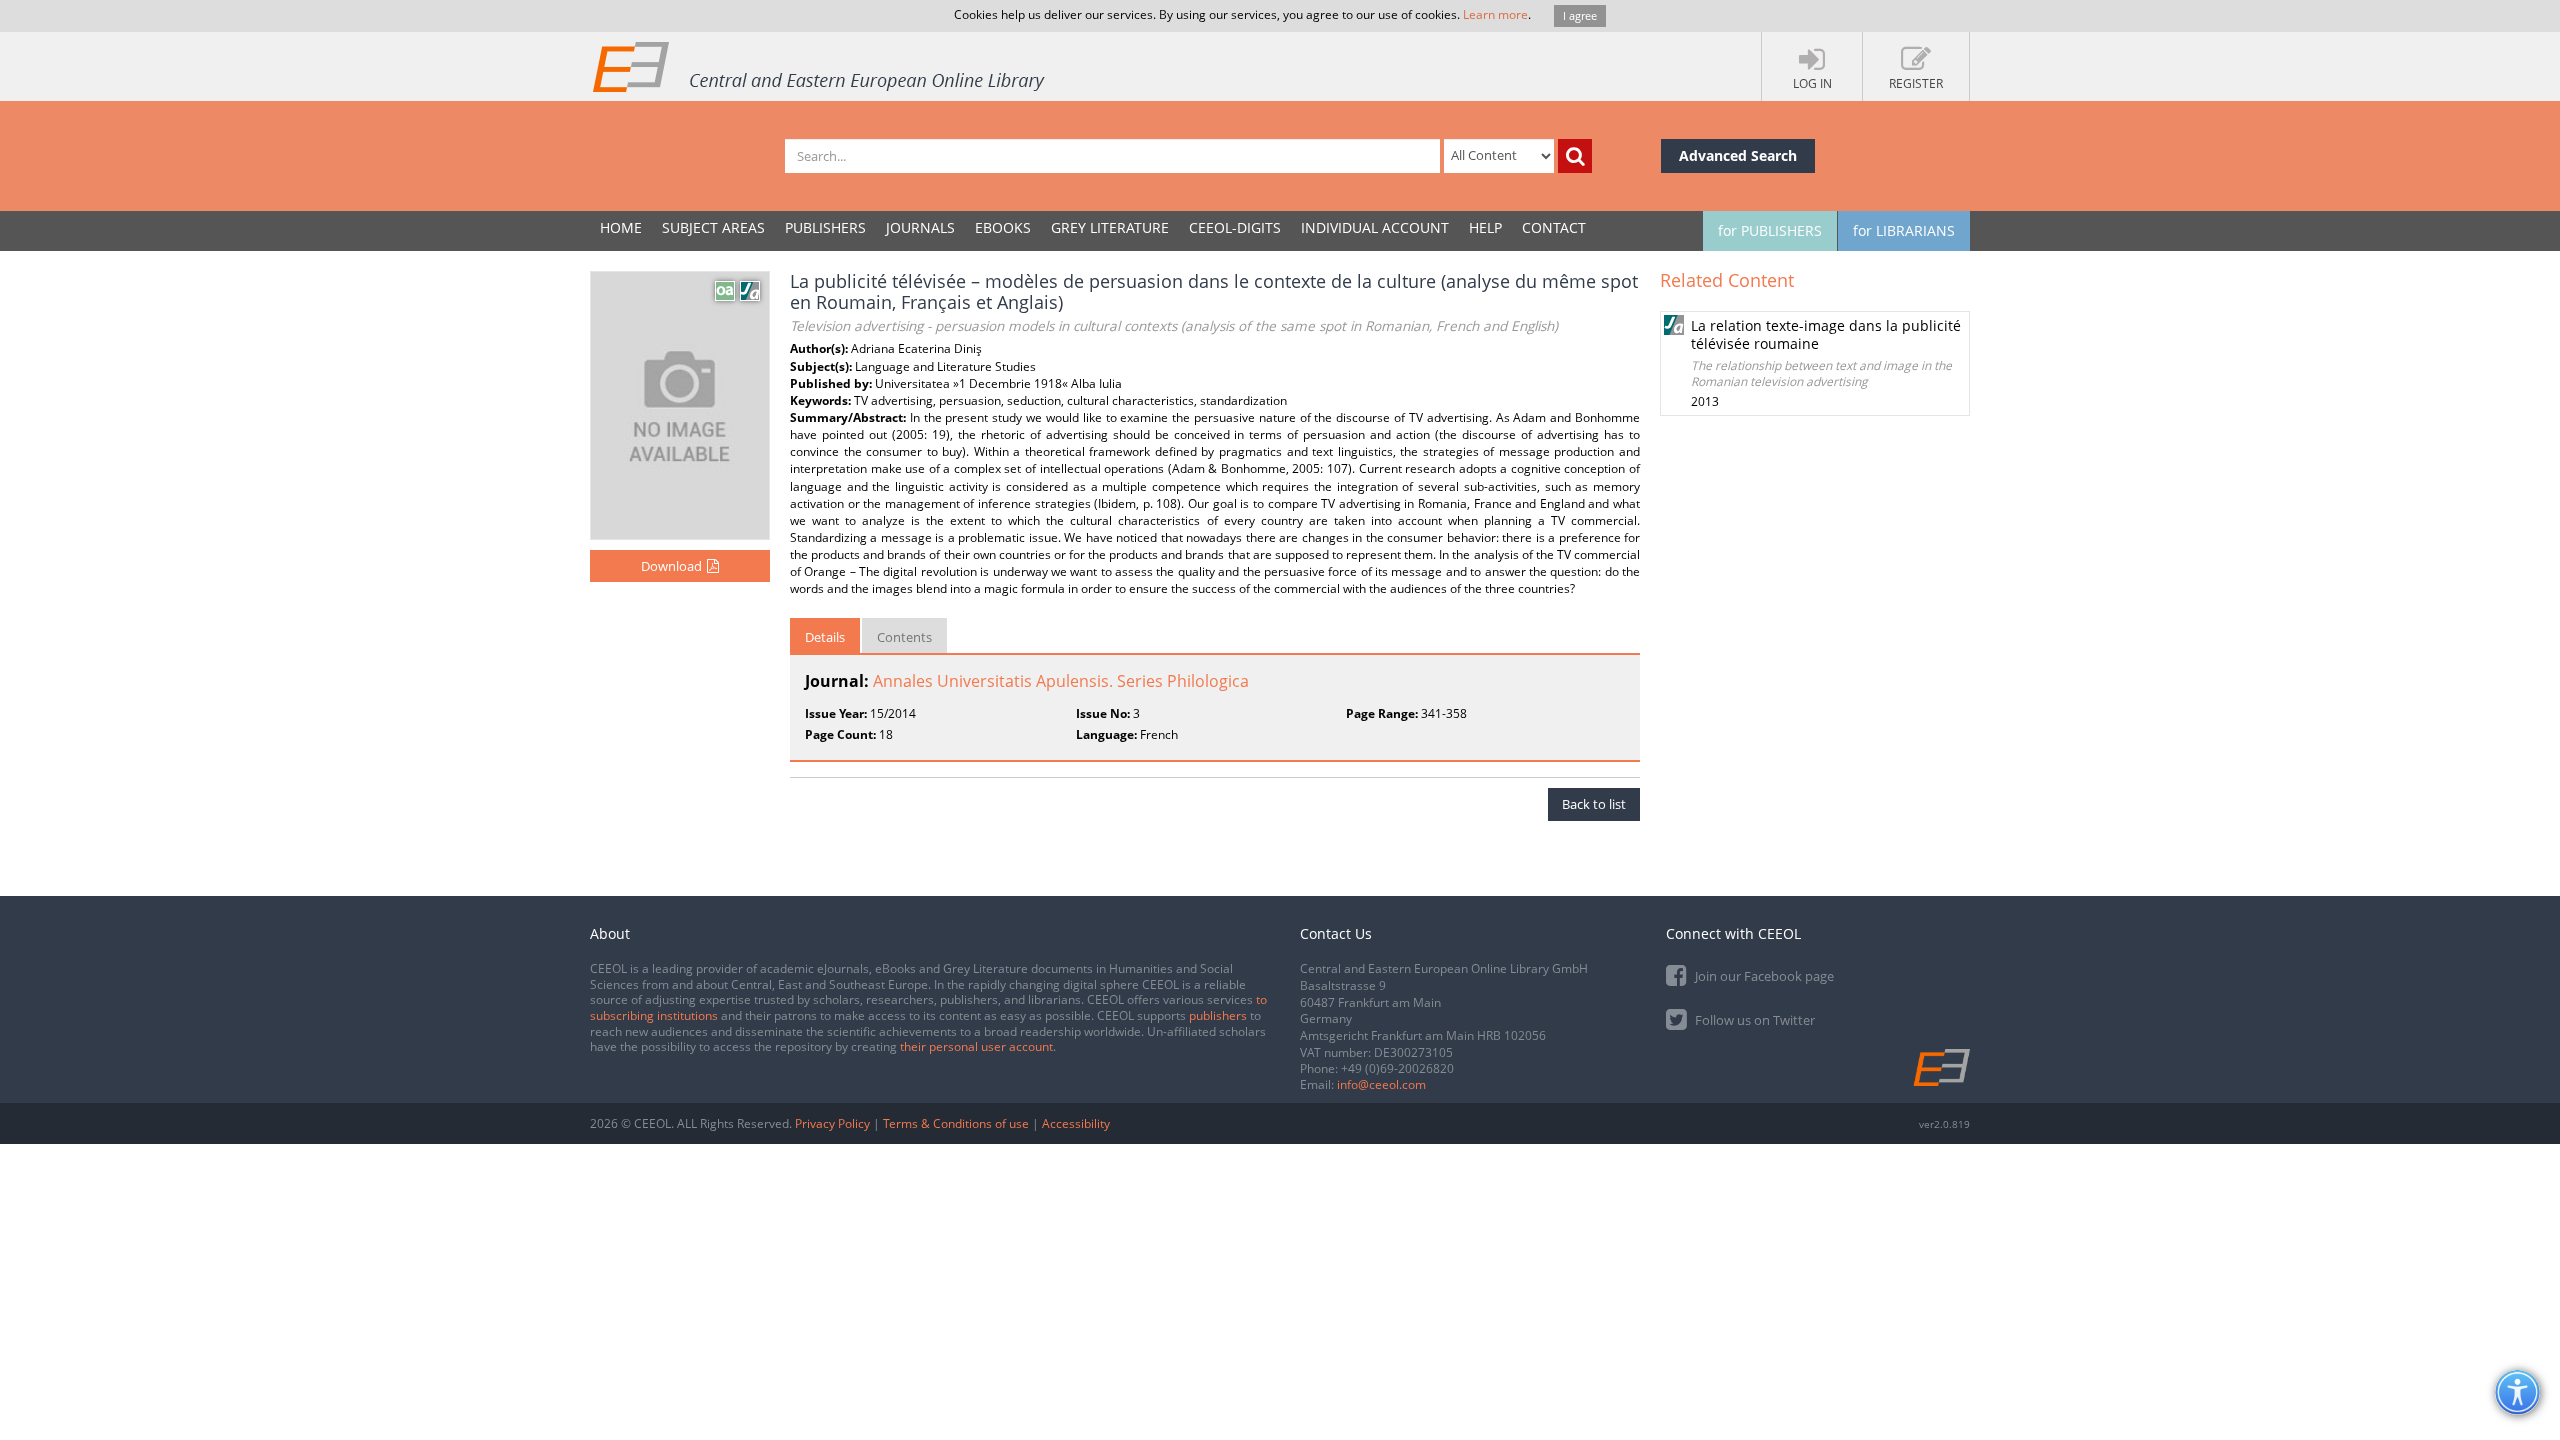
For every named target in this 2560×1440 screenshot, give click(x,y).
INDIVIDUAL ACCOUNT (1375, 227)
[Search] (1575, 156)
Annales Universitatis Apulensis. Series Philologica (1061, 681)
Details (825, 637)
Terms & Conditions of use (956, 1123)
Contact (1554, 227)
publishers (1218, 1015)
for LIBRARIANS (1904, 230)
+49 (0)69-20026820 (1397, 1068)
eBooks (1003, 227)
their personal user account (976, 1046)
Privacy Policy (832, 1123)
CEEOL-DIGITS (1235, 227)
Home (621, 227)
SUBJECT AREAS (713, 227)
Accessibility (1076, 1123)
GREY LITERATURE (1110, 227)
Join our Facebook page (1763, 976)
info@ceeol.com (1381, 1084)
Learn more (1495, 14)
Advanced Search (1738, 155)
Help (1485, 227)
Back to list (1594, 804)
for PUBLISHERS (1770, 230)
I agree (1580, 15)
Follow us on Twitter (1753, 1020)
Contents (904, 637)
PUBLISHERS (825, 227)
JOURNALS (920, 227)
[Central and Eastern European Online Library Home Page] (820, 66)
